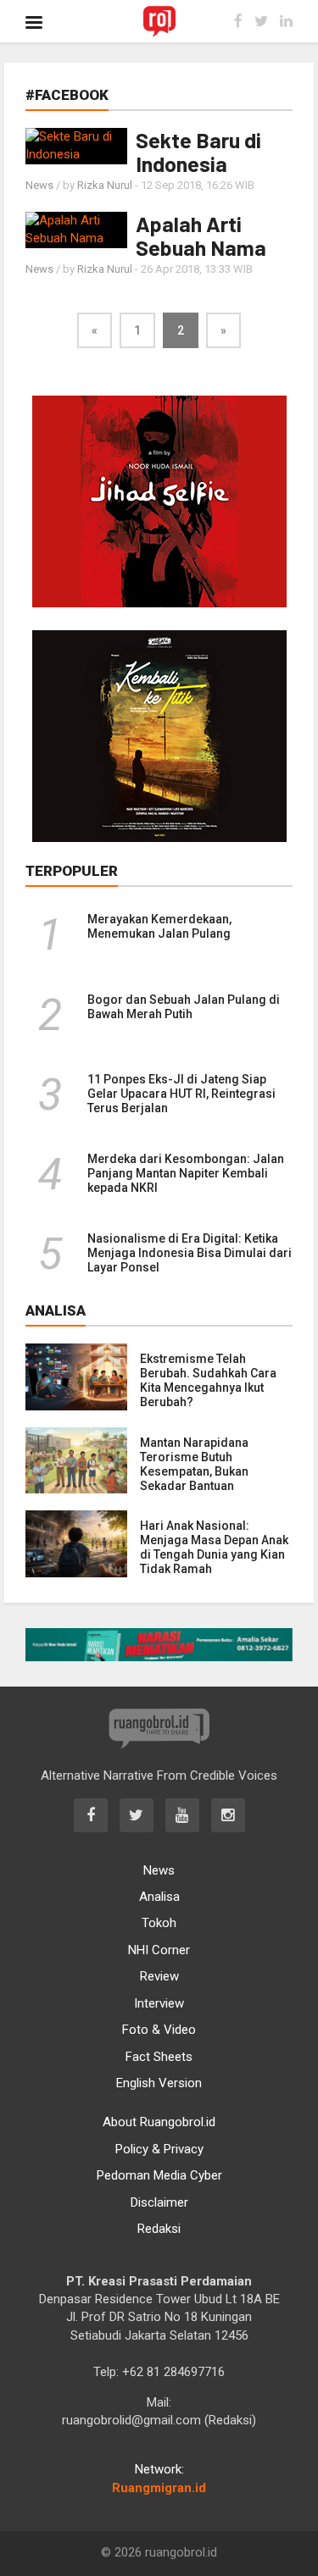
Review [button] (159, 1976)
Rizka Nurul (105, 185)
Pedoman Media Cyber (159, 2175)
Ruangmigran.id (159, 2488)
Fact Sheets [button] (159, 2057)
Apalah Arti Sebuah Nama (201, 235)
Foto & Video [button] (159, 2030)
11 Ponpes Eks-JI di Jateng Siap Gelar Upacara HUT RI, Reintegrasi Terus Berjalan (181, 1094)
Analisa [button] (159, 1897)
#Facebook (67, 95)
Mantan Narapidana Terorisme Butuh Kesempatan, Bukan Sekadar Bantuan (194, 1464)
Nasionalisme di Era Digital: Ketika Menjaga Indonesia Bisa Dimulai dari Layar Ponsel (190, 1253)
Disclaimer (159, 2202)
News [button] (159, 1870)
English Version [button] (159, 2083)
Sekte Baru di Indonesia (198, 152)
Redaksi (159, 2229)
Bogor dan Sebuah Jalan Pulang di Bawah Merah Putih (184, 1007)
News (39, 185)
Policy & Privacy (159, 2149)
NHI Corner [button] (159, 1950)
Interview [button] (159, 2003)
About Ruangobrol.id (159, 2122)
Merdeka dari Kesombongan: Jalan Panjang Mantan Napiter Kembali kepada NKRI (186, 1173)
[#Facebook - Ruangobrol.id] (159, 21)
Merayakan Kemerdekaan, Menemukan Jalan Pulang (159, 926)
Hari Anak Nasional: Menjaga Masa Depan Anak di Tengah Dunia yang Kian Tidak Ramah (214, 1547)
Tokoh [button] (159, 1923)
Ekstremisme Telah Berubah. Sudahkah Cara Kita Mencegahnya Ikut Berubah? (208, 1380)
